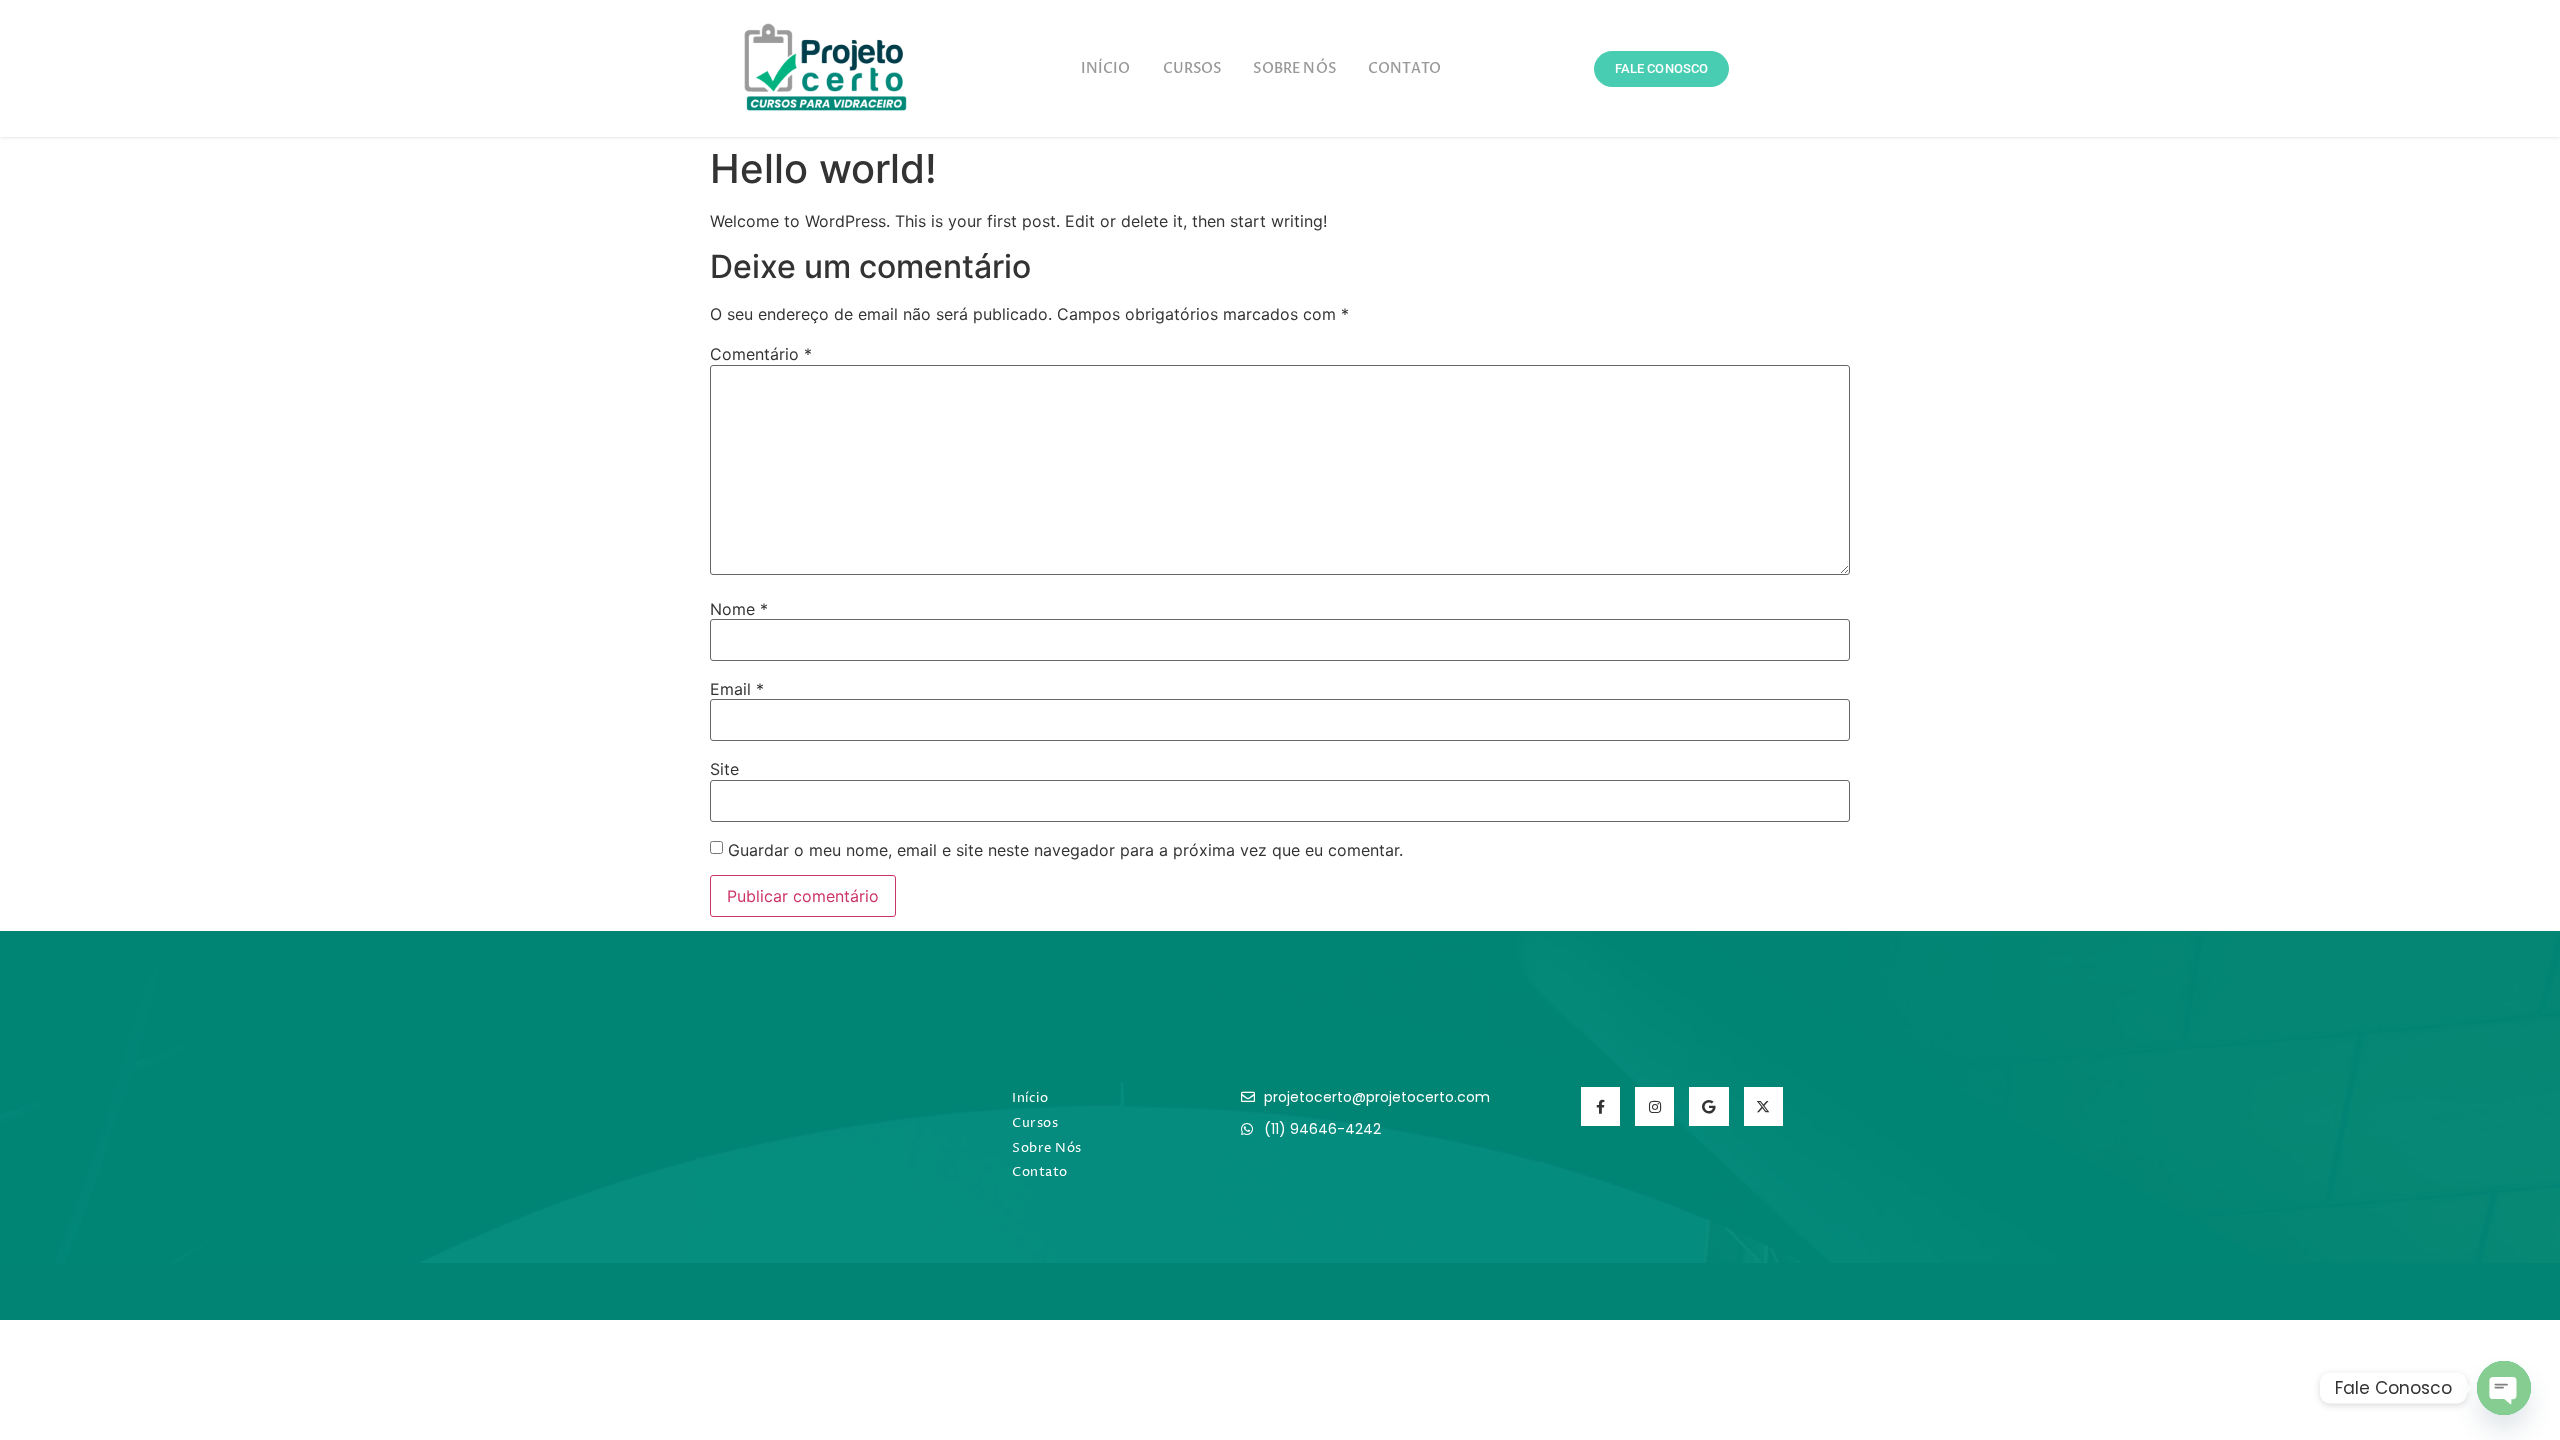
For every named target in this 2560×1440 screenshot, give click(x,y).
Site (724, 769)
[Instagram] (1654, 1106)
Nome (739, 609)
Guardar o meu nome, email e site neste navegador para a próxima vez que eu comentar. (1065, 850)
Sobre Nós (1294, 68)
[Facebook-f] (1600, 1106)
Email (737, 689)
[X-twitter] (1763, 1106)
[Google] (1708, 1106)
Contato (1404, 68)
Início (1106, 68)
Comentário (761, 354)
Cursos (1192, 68)
